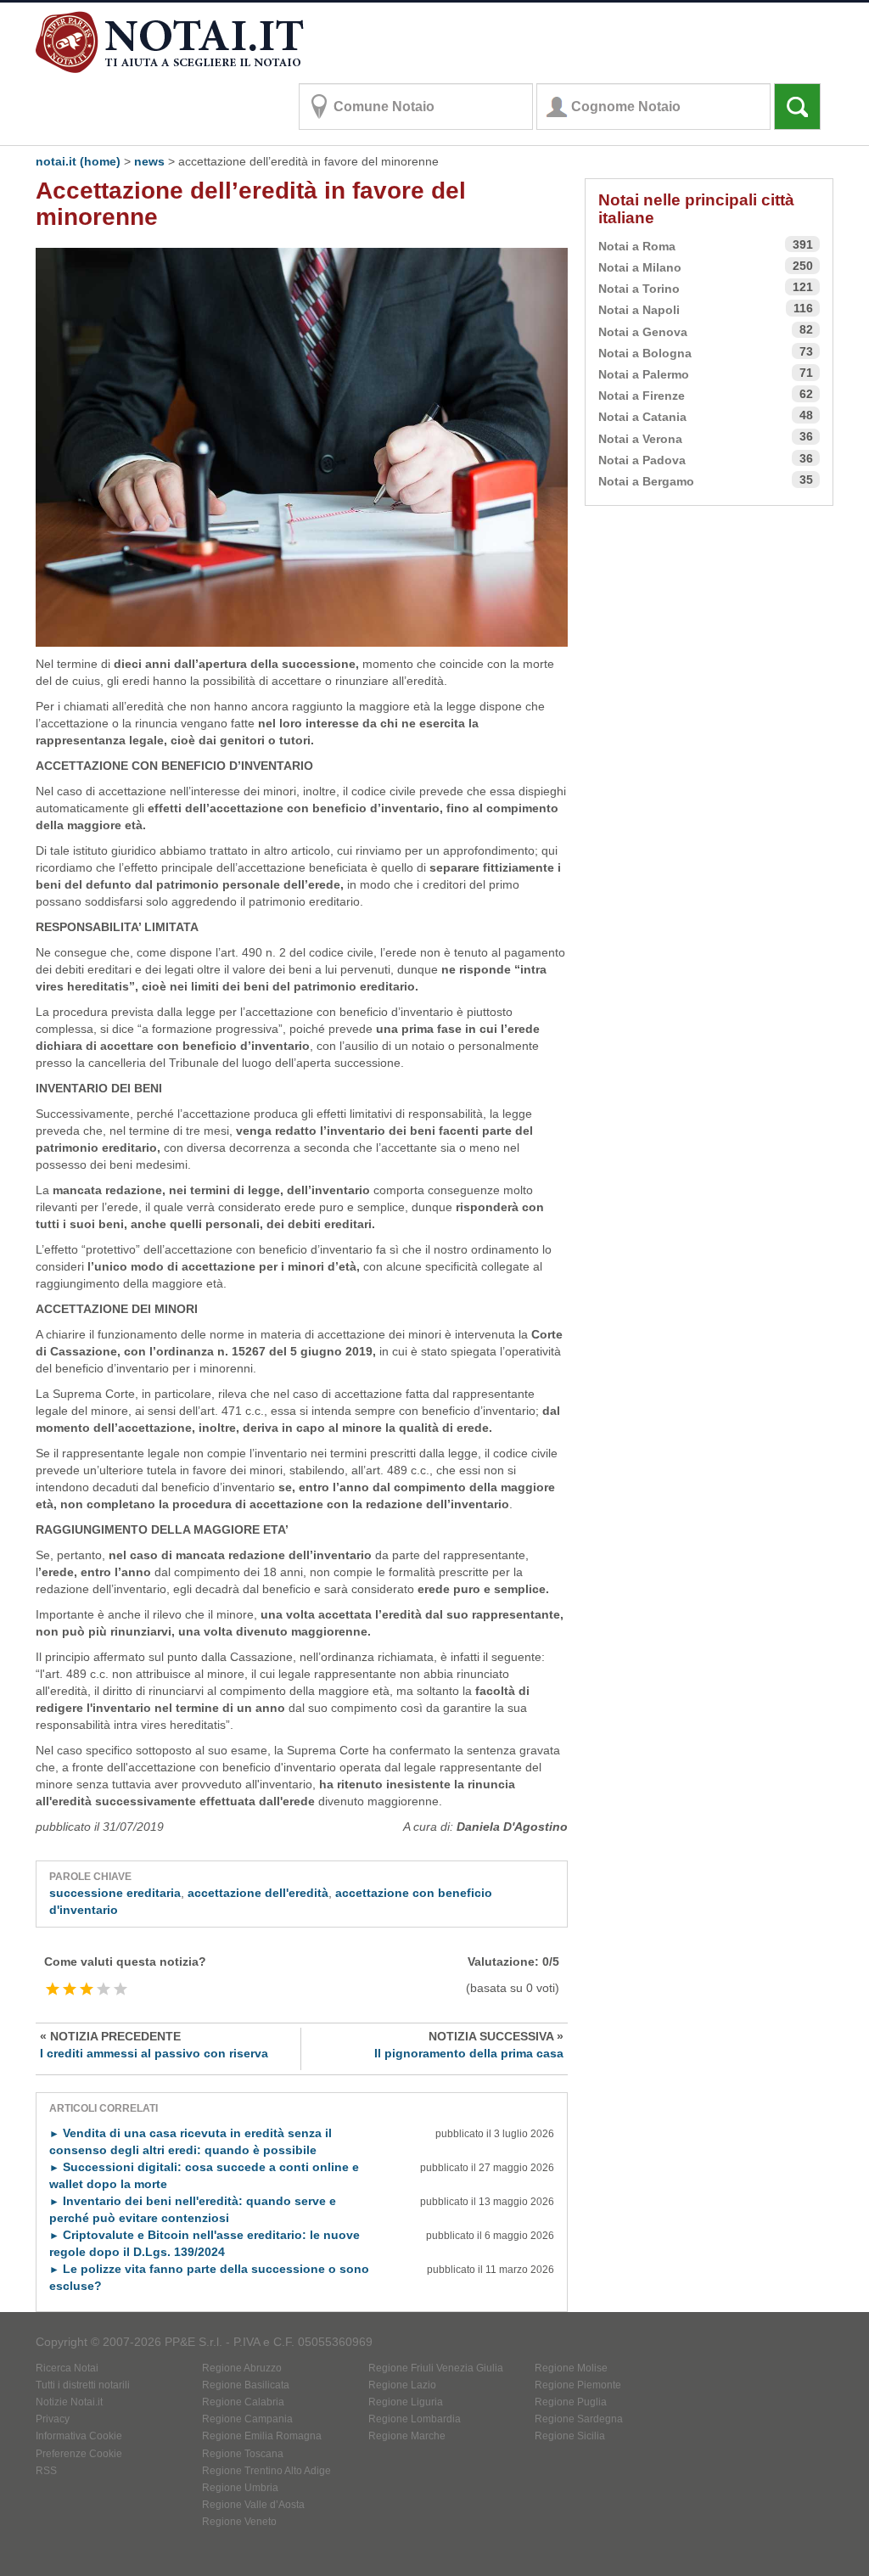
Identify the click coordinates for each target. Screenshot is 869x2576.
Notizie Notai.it (69, 2402)
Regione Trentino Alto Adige (266, 2471)
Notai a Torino (639, 289)
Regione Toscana (243, 2454)
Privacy (53, 2419)
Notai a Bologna (645, 353)
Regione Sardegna (579, 2419)
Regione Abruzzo (242, 2368)
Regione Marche (407, 2436)
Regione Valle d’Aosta (253, 2505)
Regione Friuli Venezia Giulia (436, 2368)
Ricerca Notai (67, 2368)
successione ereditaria (115, 1893)
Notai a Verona (640, 439)
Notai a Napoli (639, 310)
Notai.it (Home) (78, 161)
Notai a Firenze (642, 396)
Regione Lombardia (415, 2419)
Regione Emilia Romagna (262, 2436)
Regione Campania (247, 2419)
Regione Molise (571, 2368)
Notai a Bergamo (646, 481)
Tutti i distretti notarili (83, 2385)
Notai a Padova (642, 460)
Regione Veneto (239, 2522)
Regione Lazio (402, 2385)
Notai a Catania (642, 417)
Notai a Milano (640, 267)
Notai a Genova (643, 332)
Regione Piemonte (578, 2385)
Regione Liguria (406, 2402)
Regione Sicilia (570, 2436)
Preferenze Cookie (79, 2454)
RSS (46, 2471)
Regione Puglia (571, 2402)
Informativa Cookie (79, 2436)
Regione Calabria (243, 2402)
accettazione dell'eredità (258, 1893)
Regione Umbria (240, 2488)
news (149, 161)
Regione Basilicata (246, 2385)
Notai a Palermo (644, 374)
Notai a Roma (637, 246)
